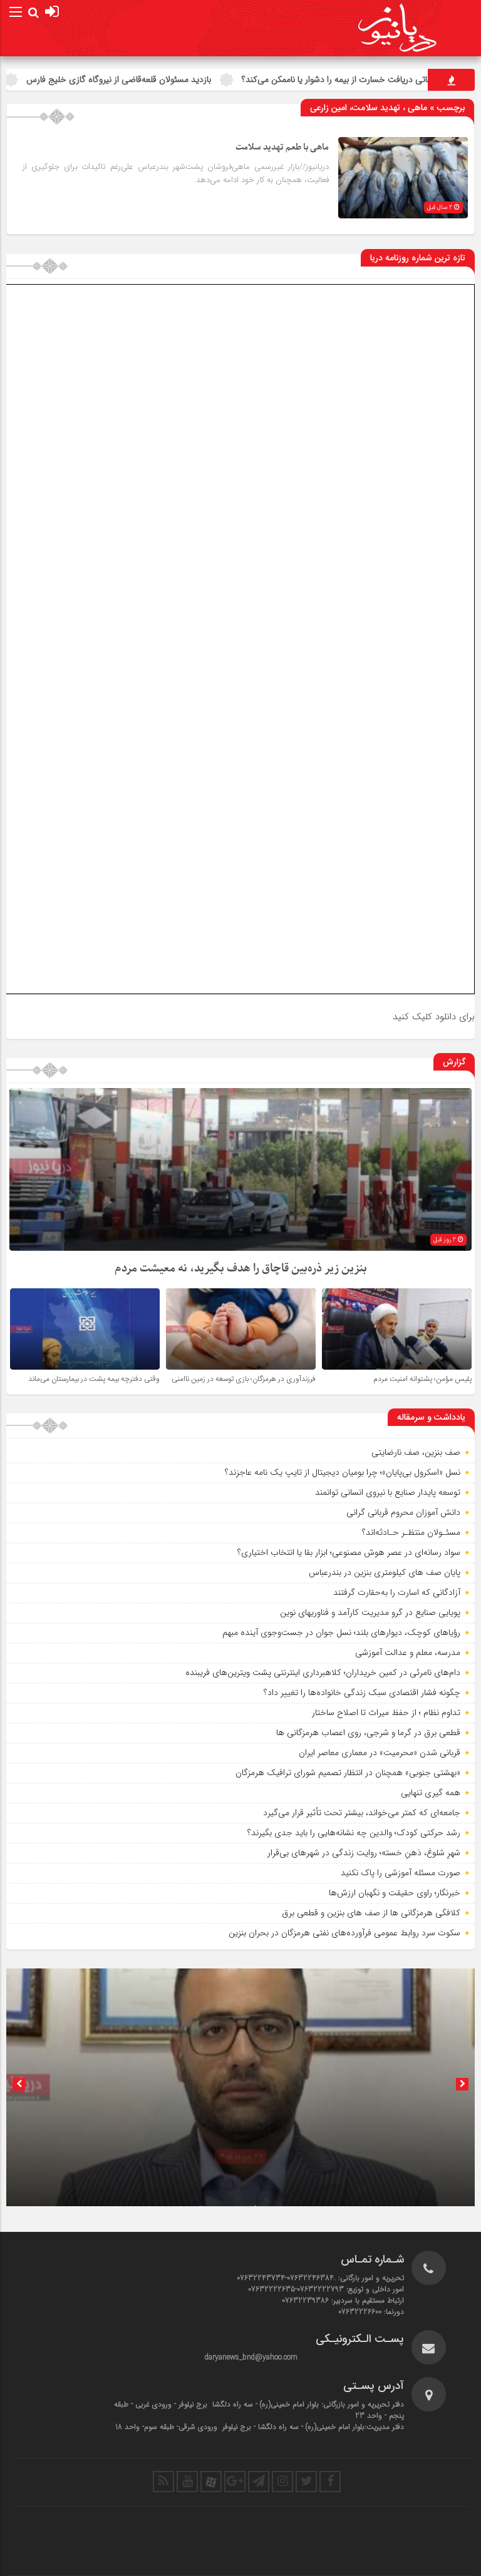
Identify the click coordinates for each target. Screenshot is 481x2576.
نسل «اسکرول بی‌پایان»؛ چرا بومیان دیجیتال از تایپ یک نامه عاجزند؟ (343, 1472)
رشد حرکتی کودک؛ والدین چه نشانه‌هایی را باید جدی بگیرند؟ (354, 1833)
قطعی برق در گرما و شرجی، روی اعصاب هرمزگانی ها (368, 1733)
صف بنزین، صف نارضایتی (416, 1452)
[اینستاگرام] (282, 2482)
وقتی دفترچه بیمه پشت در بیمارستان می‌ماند (94, 1379)
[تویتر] (306, 2482)
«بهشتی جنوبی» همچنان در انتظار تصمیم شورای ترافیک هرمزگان (348, 1773)
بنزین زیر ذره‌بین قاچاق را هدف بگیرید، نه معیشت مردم (241, 1269)
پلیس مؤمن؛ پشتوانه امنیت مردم (422, 1379)
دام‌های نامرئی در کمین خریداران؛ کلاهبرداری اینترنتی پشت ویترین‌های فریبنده (323, 1672)
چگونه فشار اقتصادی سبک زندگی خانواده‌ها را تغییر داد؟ (362, 1693)
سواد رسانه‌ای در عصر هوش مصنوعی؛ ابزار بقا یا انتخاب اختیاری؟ (349, 1552)
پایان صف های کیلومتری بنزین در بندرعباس (385, 1572)
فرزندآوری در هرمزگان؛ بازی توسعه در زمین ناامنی (244, 1379)
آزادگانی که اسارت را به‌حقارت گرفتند (397, 1592)
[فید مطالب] (163, 2482)
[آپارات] (211, 2482)
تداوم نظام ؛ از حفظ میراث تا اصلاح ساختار (386, 1713)
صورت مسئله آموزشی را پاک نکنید (401, 1873)
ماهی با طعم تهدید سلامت (282, 147)
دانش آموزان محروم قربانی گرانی (403, 1512)
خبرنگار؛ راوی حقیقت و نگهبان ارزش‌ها (395, 1893)
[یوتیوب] (187, 2482)
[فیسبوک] (330, 2482)
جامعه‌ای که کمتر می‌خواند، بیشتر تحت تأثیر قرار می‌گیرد (362, 1813)
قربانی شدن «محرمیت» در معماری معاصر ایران (380, 1753)
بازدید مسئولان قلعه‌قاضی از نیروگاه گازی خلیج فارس (218, 79)
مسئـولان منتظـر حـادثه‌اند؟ (411, 1532)
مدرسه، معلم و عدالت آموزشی (408, 1652)
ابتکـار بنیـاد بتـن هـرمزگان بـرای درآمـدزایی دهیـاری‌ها (240, 2190)
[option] (240, 2087)
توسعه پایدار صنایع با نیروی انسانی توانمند (388, 1492)
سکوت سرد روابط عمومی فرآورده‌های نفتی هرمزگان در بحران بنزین (344, 1933)
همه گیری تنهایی (431, 1793)
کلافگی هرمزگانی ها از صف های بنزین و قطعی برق (371, 1913)
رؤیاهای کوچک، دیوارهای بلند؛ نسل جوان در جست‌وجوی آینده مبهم (341, 1632)
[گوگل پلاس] (235, 2482)
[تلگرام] (259, 2482)
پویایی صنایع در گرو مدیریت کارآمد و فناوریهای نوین (370, 1612)
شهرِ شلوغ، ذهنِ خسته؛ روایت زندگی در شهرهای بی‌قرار (364, 1853)
